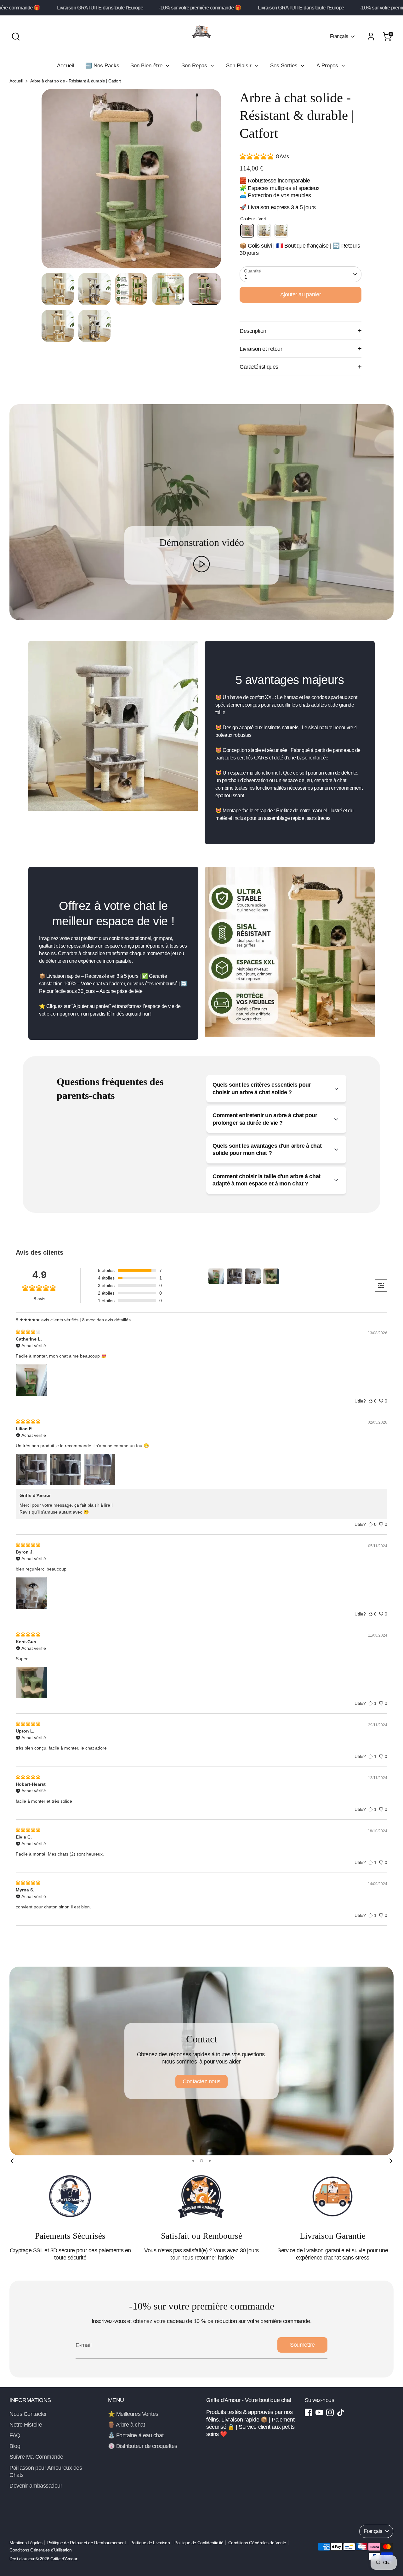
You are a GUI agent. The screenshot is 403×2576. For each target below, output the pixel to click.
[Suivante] (390, 2160)
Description (253, 331)
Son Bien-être (147, 66)
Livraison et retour (261, 349)
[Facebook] (309, 2412)
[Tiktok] (341, 2412)
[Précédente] (13, 2160)
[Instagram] (330, 2412)
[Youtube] (319, 2412)
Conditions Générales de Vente (257, 2543)
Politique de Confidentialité (199, 2543)
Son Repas (195, 66)
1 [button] (193, 2161)
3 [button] (209, 2161)
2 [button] (201, 2161)
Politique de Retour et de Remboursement (86, 2543)
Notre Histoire (26, 2425)
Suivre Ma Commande (36, 2457)
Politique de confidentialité (201, 2081)
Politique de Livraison (150, 2543)
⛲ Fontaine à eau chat (136, 2435)
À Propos (328, 66)
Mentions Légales (26, 2543)
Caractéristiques (259, 367)
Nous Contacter (28, 2414)
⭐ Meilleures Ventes (133, 2414)
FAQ (15, 2435)
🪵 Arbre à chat (127, 2425)
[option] (131, 181)
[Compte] (371, 36)
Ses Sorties (285, 66)
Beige (281, 231)
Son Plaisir (240, 66)
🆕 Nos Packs (102, 66)
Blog (15, 2446)
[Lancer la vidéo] (202, 564)
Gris (264, 231)
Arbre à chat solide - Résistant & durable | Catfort (76, 81)
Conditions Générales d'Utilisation (41, 2550)
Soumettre (302, 2345)
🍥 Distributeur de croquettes (143, 2446)
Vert (247, 231)
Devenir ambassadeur (36, 2486)
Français (339, 36)
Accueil (66, 66)
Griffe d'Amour (64, 2559)
